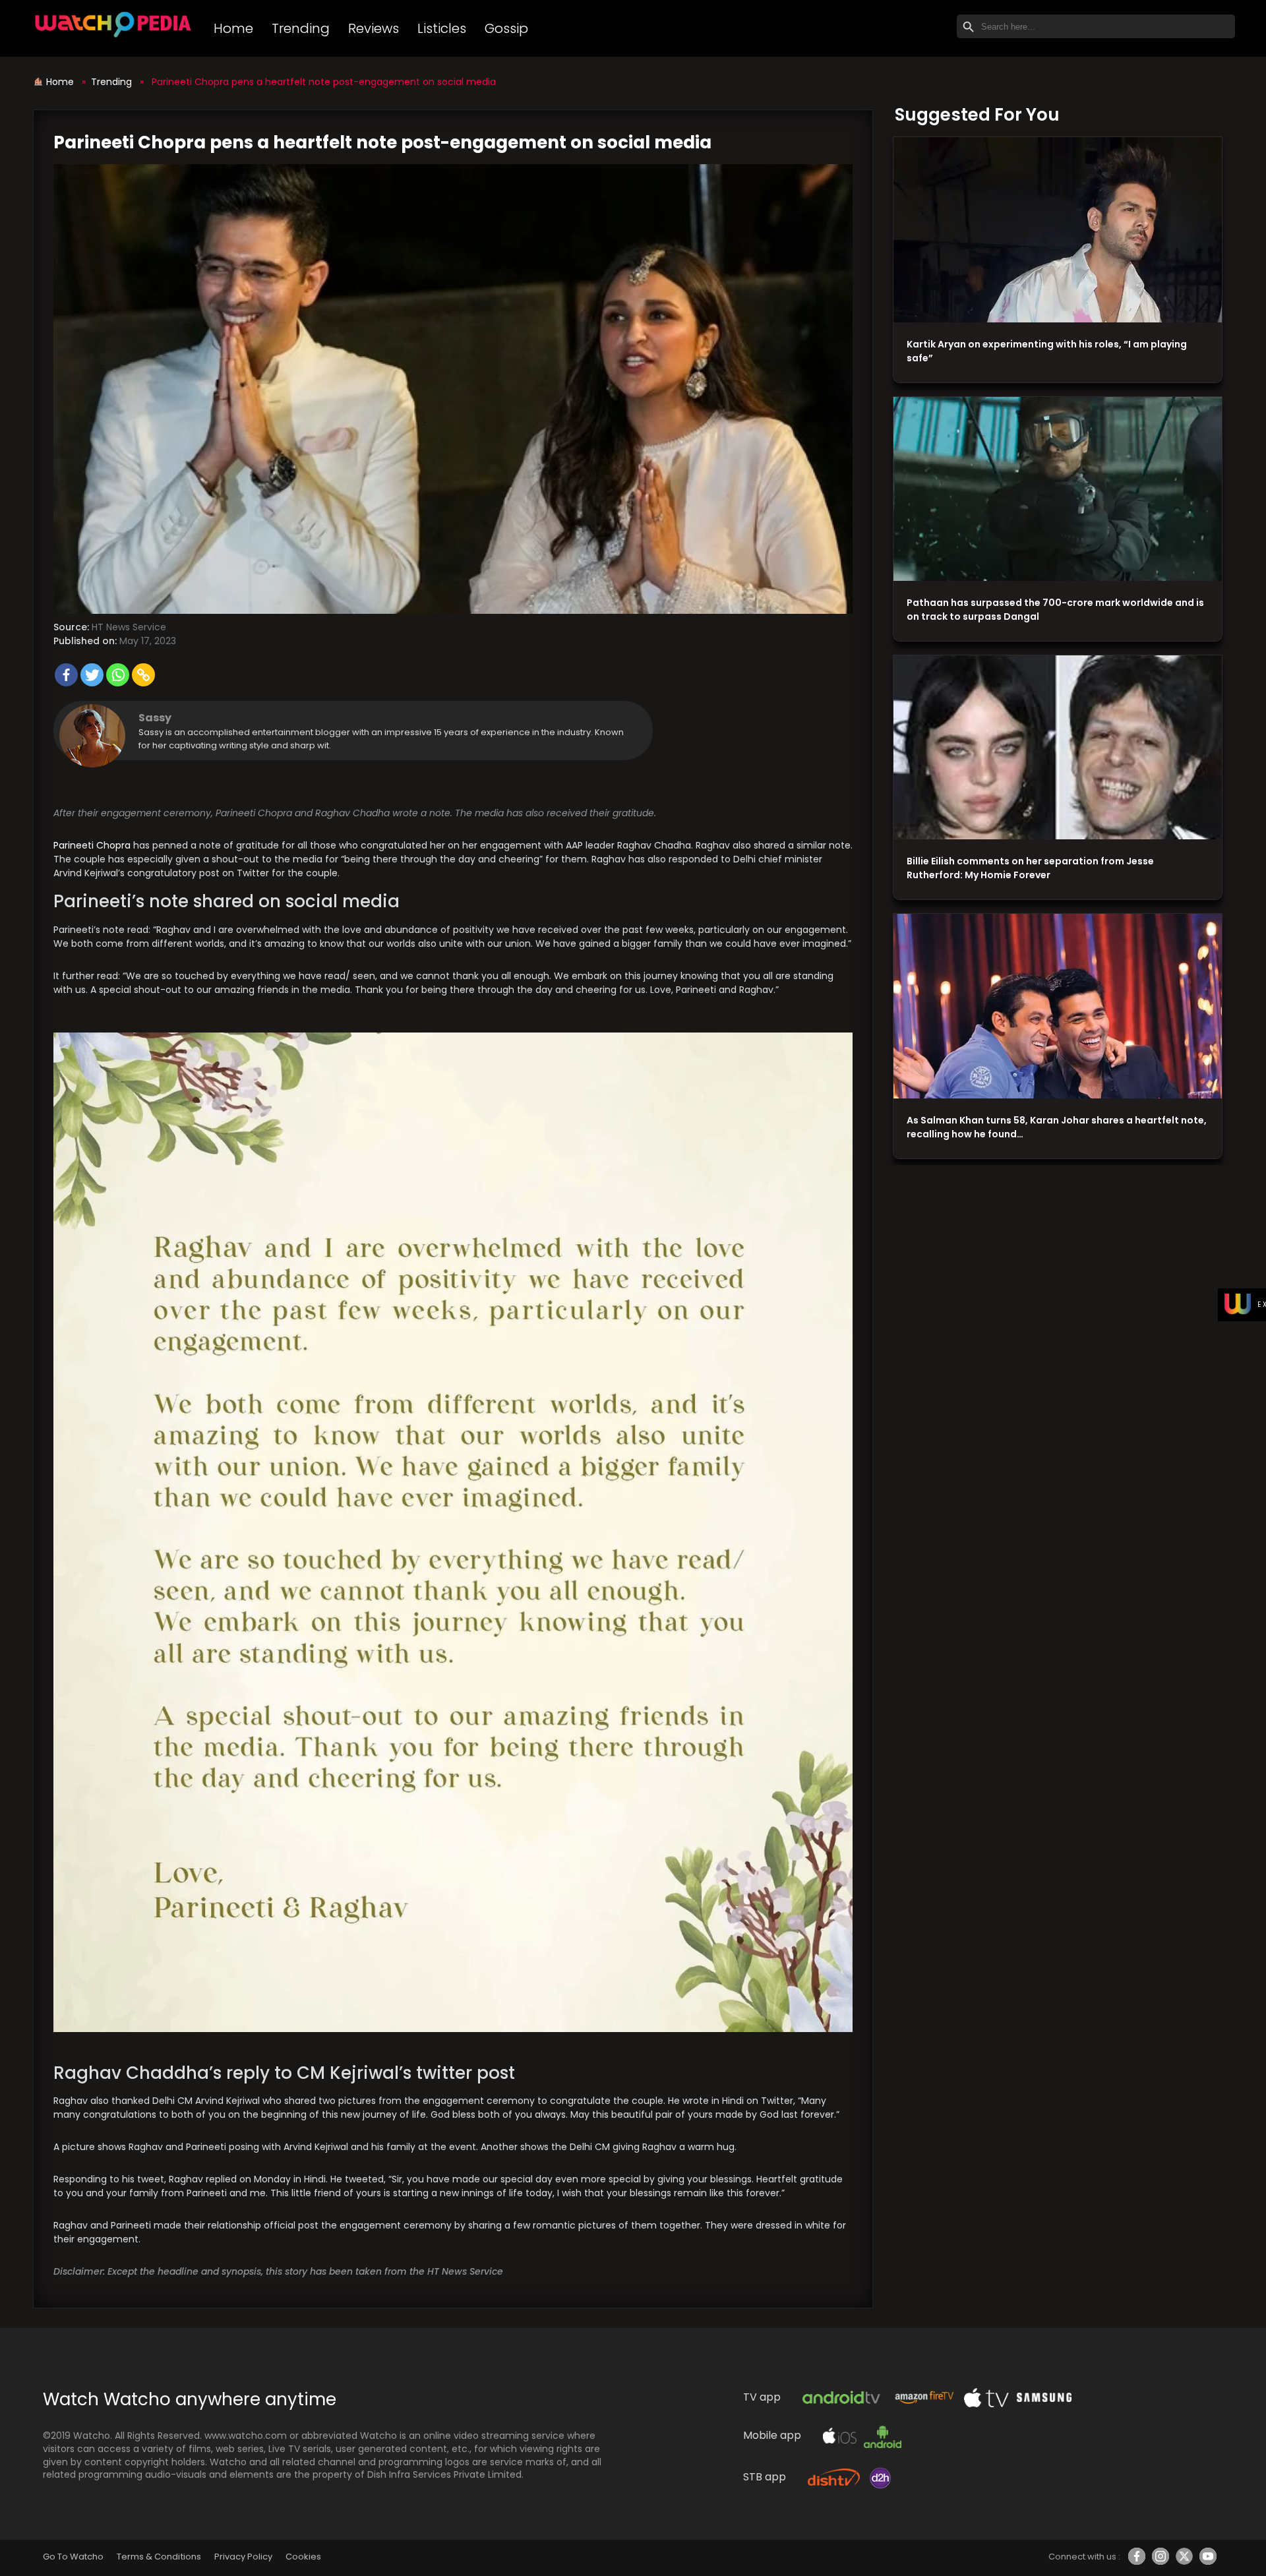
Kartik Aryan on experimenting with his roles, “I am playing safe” (1047, 351)
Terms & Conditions (159, 2557)
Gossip (506, 28)
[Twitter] (92, 675)
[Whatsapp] (118, 675)
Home (233, 28)
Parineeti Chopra (92, 845)
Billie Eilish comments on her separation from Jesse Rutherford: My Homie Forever (1030, 868)
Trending (301, 28)
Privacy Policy (243, 2557)
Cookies (303, 2557)
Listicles (442, 28)
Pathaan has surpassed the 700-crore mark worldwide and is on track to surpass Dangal (1055, 610)
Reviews (374, 28)
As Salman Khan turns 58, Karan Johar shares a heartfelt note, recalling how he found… (1057, 1127)
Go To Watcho (73, 2557)
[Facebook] (66, 675)
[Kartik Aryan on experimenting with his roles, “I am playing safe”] (1058, 230)
